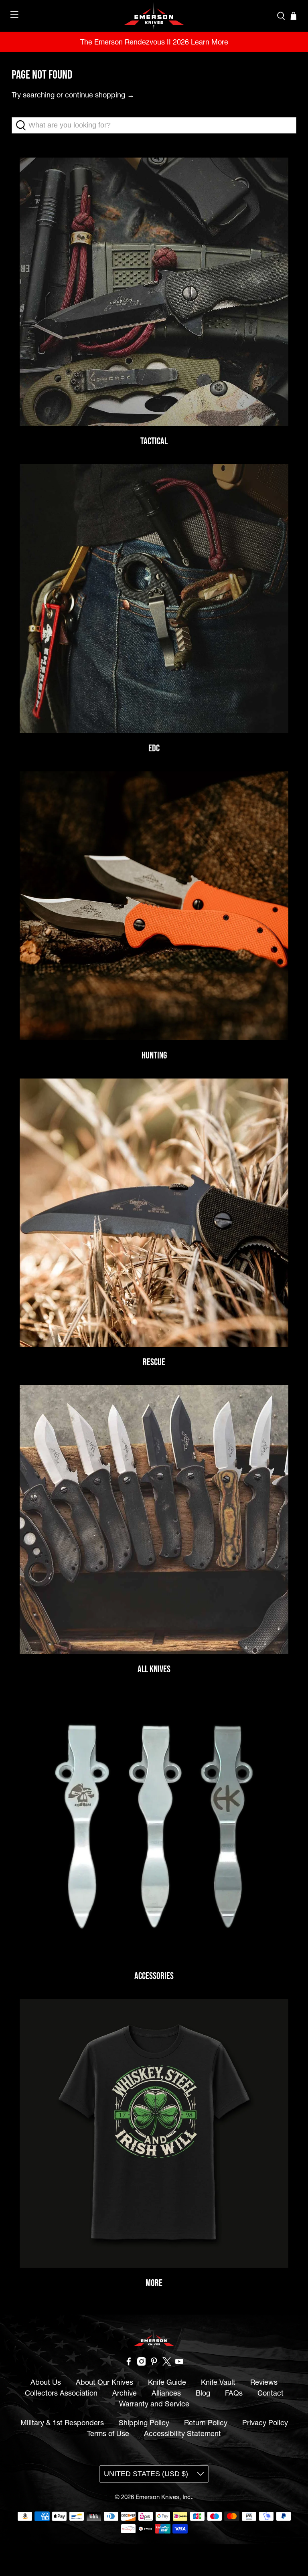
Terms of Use (108, 2433)
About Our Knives (104, 2382)
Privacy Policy (265, 2423)
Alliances (166, 2393)
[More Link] (154, 2133)
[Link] (154, 1827)
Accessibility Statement (182, 2433)
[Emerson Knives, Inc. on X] (167, 2363)
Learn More (210, 42)
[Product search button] (23, 125)
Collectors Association (61, 2393)
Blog (203, 2393)
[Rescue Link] (154, 1213)
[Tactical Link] (154, 292)
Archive (125, 2393)
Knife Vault (218, 2382)
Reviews (264, 2382)
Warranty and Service (154, 2404)
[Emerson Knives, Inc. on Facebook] (129, 2363)
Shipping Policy (144, 2423)
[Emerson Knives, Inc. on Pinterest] (154, 2363)
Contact (271, 2393)
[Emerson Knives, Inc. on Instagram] (142, 2363)
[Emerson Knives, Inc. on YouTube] (179, 2363)
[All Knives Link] (154, 1520)
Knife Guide (167, 2382)
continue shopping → (100, 95)
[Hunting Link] (154, 906)
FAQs (234, 2393)
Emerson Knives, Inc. (164, 2497)
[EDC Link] (154, 599)
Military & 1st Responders (62, 2423)
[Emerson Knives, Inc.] (154, 16)
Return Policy (206, 2423)
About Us (46, 2382)
